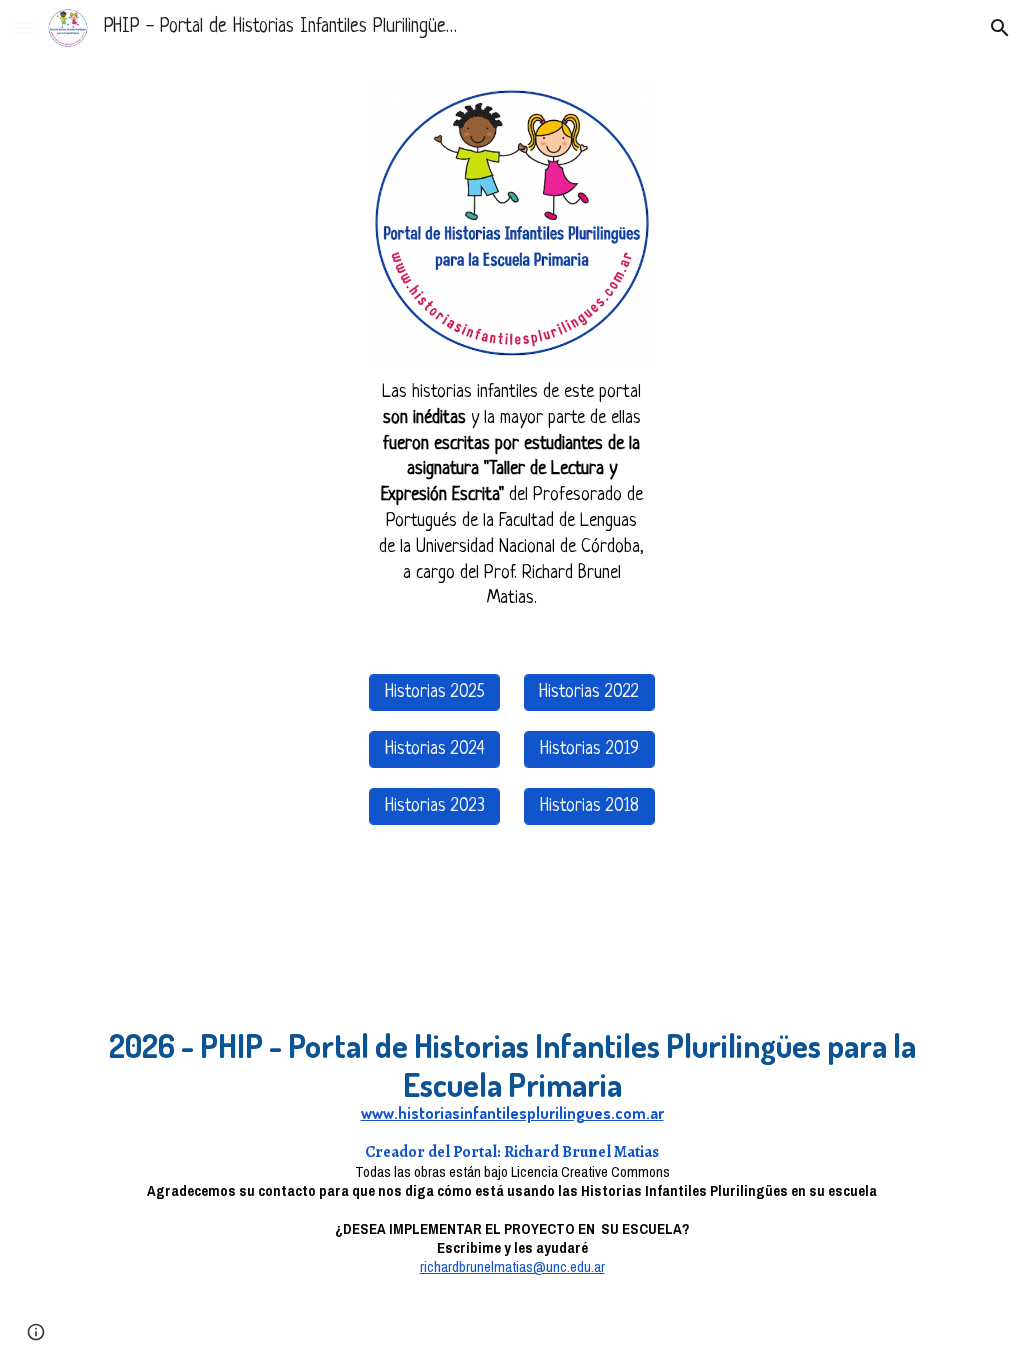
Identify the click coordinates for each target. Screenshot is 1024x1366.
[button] (24, 27)
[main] (512, 496)
